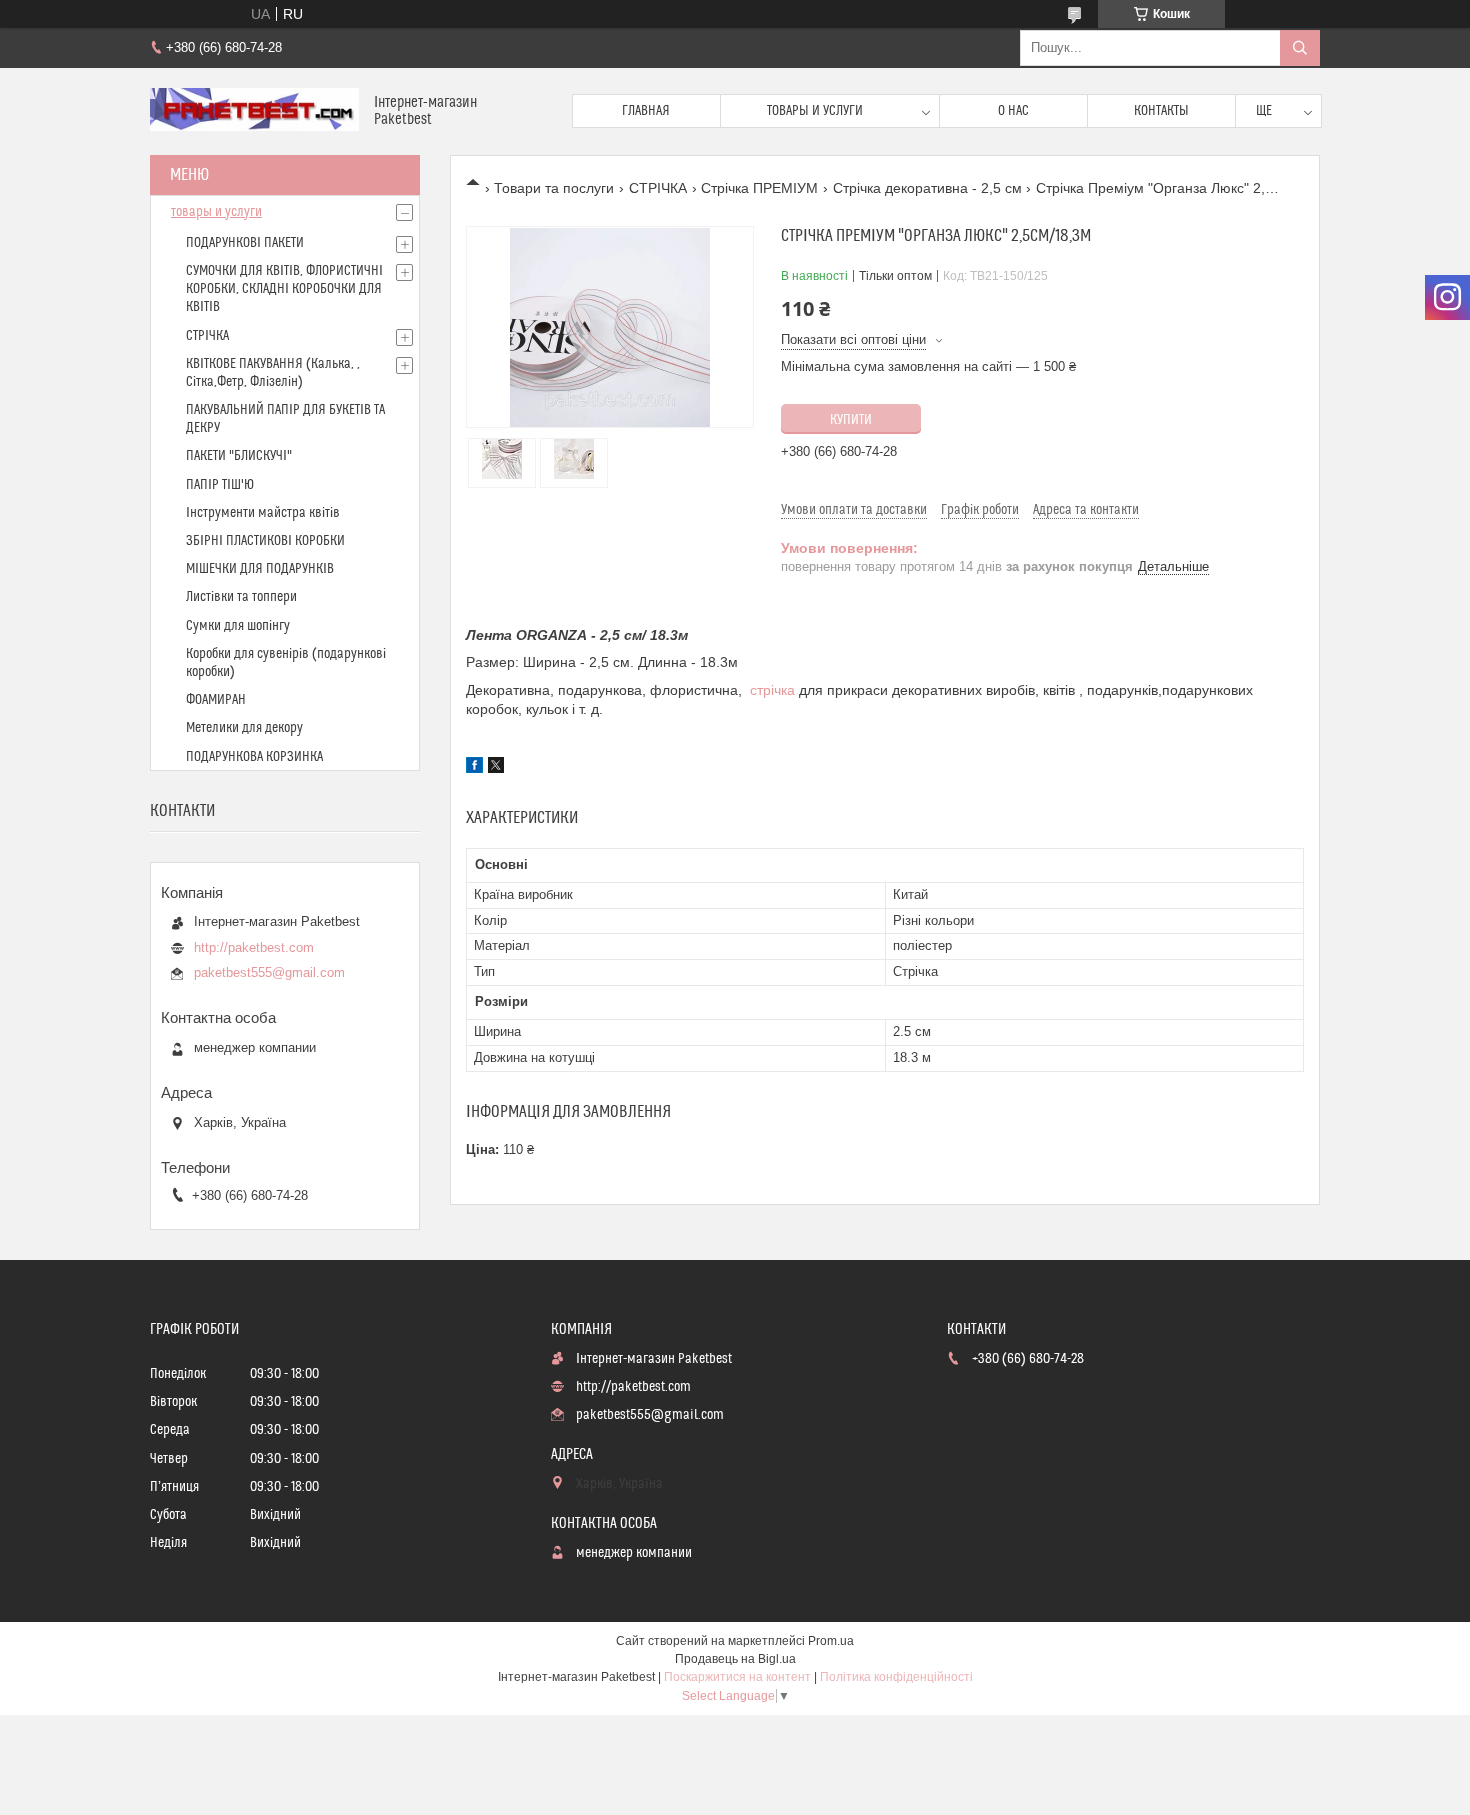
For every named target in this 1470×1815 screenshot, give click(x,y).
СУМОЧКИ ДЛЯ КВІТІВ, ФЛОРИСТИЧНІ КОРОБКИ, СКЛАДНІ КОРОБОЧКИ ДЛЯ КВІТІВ (284, 289)
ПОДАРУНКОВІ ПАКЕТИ (245, 243)
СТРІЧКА (658, 188)
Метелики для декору (244, 728)
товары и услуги (216, 212)
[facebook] (474, 768)
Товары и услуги (815, 111)
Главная (646, 111)
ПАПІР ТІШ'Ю (220, 485)
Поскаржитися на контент (737, 1677)
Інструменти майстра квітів (263, 513)
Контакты (1161, 111)
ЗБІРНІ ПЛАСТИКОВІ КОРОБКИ (265, 541)
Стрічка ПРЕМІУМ (759, 188)
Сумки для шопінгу (238, 626)
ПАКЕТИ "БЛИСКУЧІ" (239, 456)
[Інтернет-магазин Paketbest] (254, 111)
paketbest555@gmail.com (269, 972)
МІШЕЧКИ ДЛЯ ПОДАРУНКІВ (260, 569)
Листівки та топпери (241, 597)
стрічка (772, 690)
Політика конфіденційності (896, 1677)
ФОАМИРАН (216, 700)
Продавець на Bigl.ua (735, 1659)
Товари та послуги (554, 188)
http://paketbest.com (254, 947)
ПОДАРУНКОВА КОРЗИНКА (254, 757)
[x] (496, 768)
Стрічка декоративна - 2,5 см (927, 188)
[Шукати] (1300, 48)
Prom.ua (831, 1641)
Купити (851, 420)
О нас (1013, 111)
